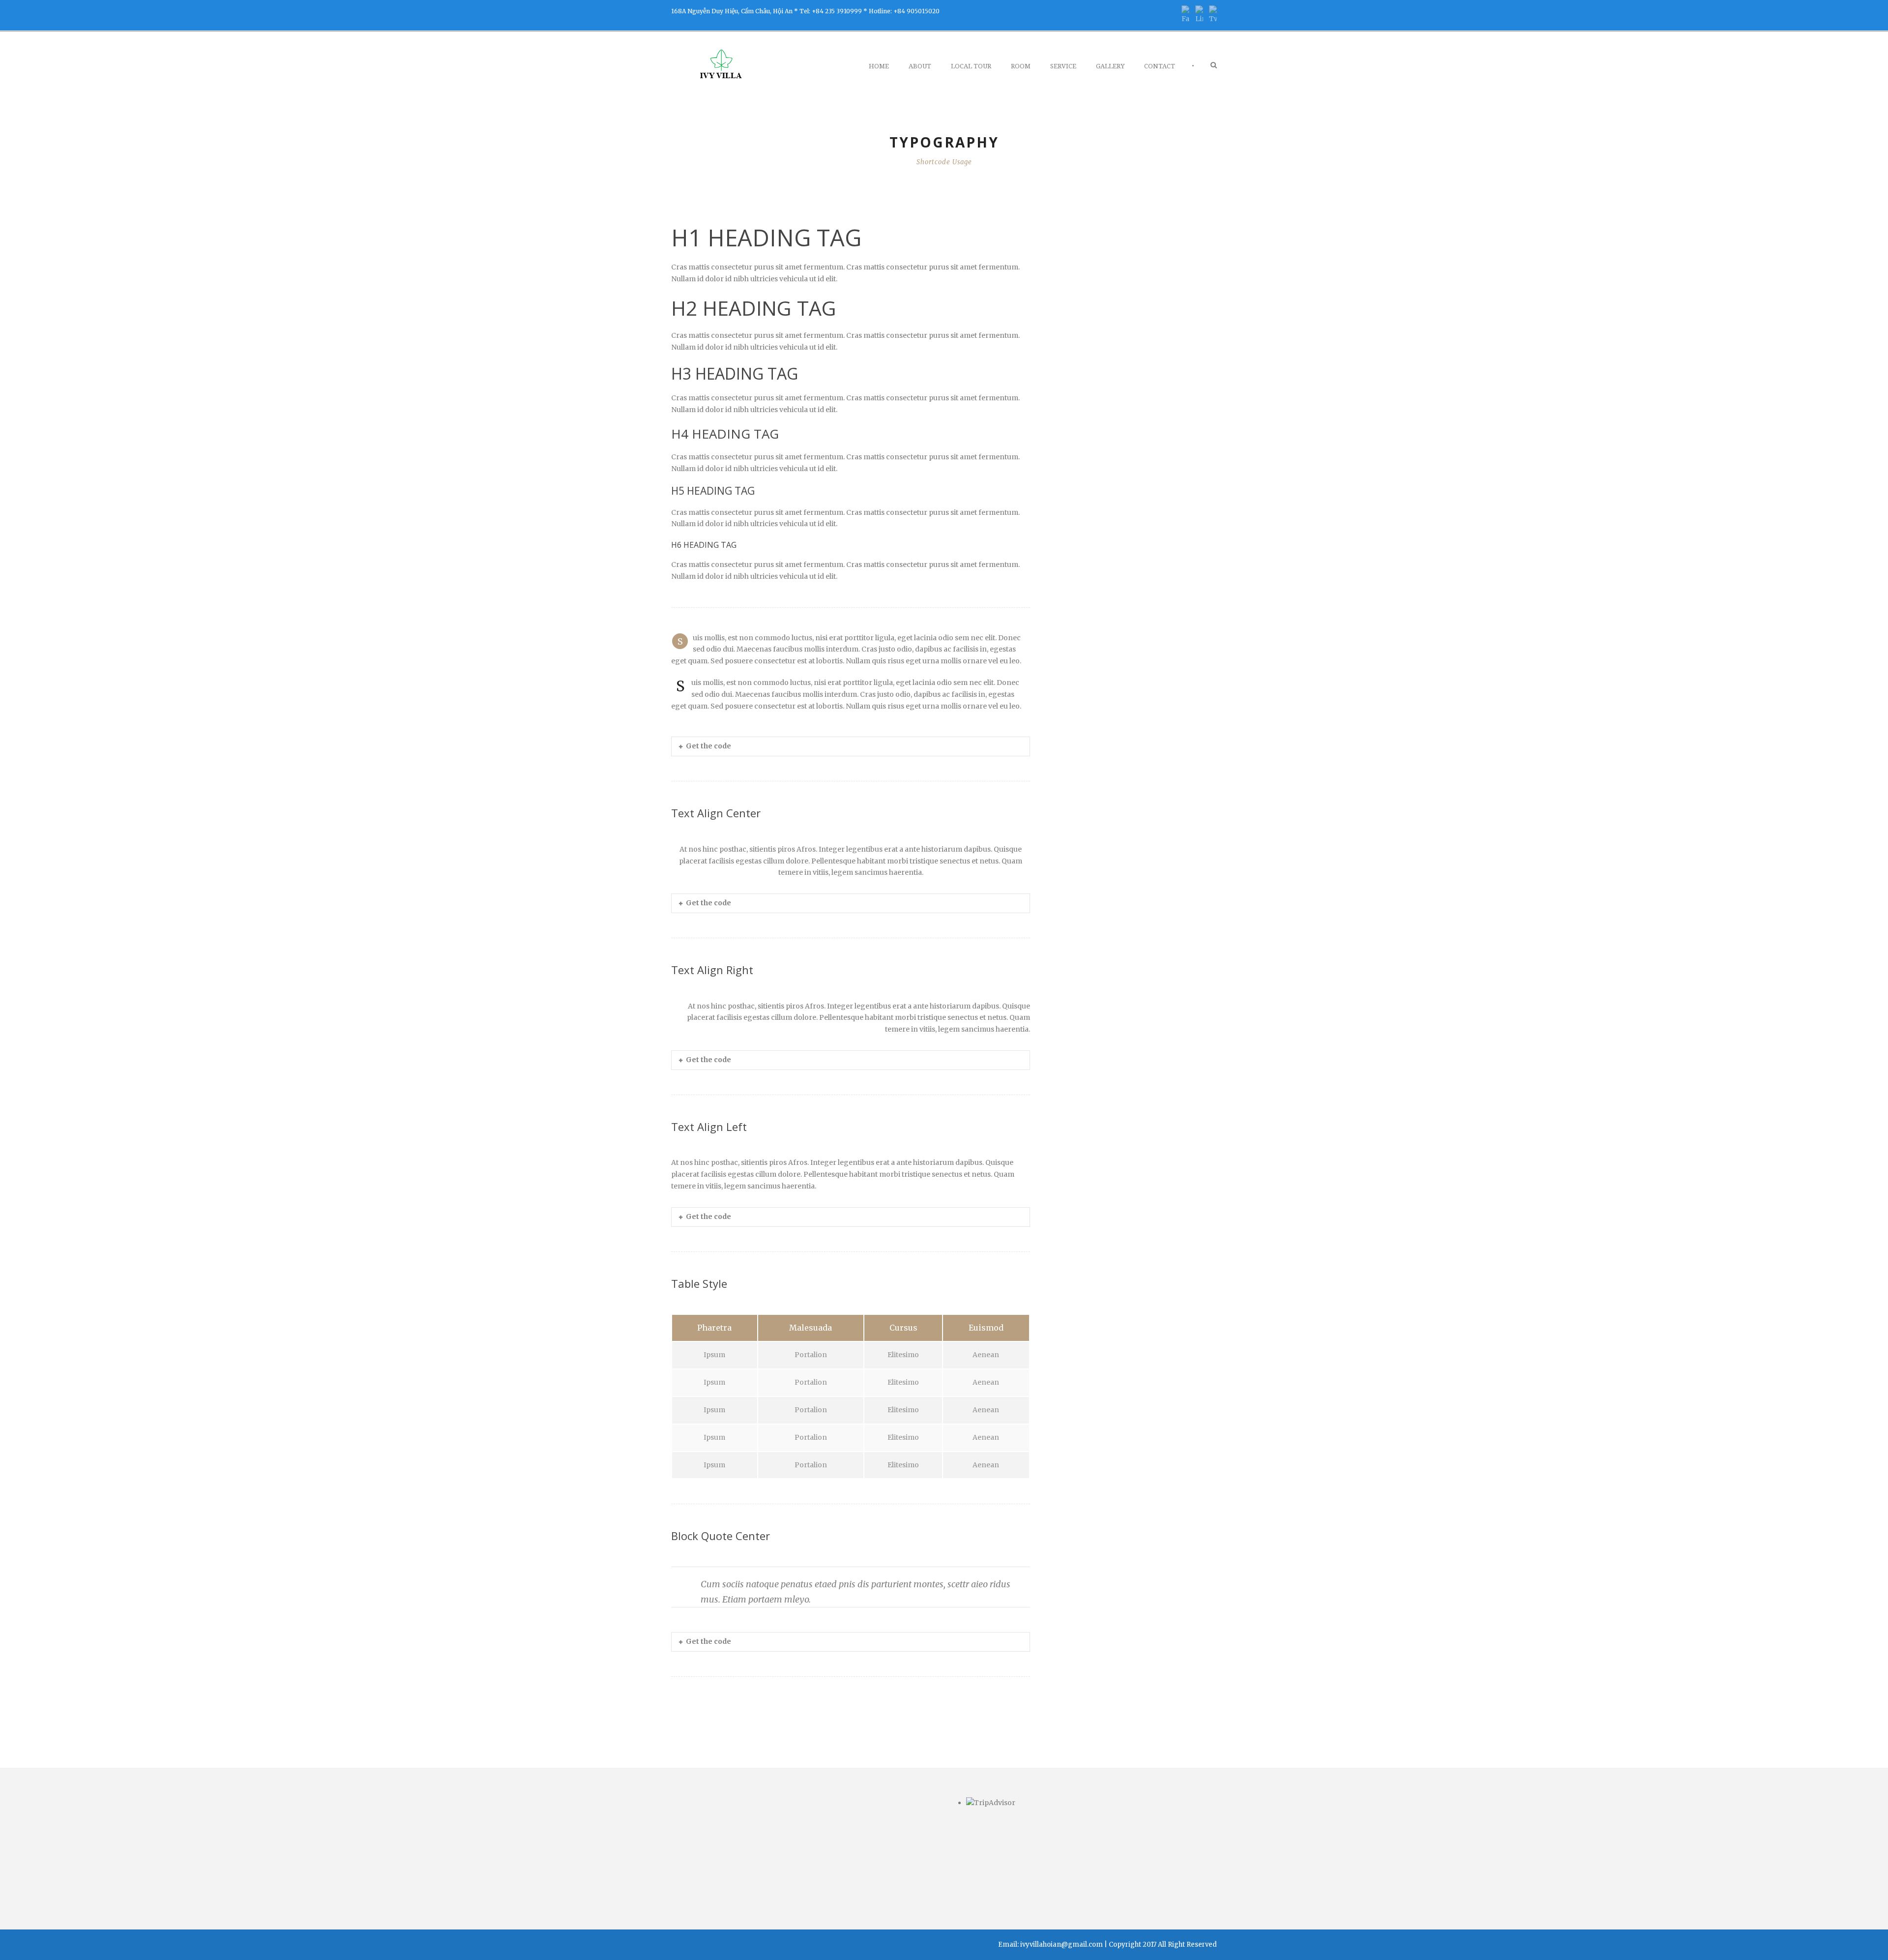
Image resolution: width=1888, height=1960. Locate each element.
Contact (1160, 66)
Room (1021, 66)
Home (879, 66)
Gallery (1110, 66)
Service (1063, 66)
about (920, 66)
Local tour (971, 66)
